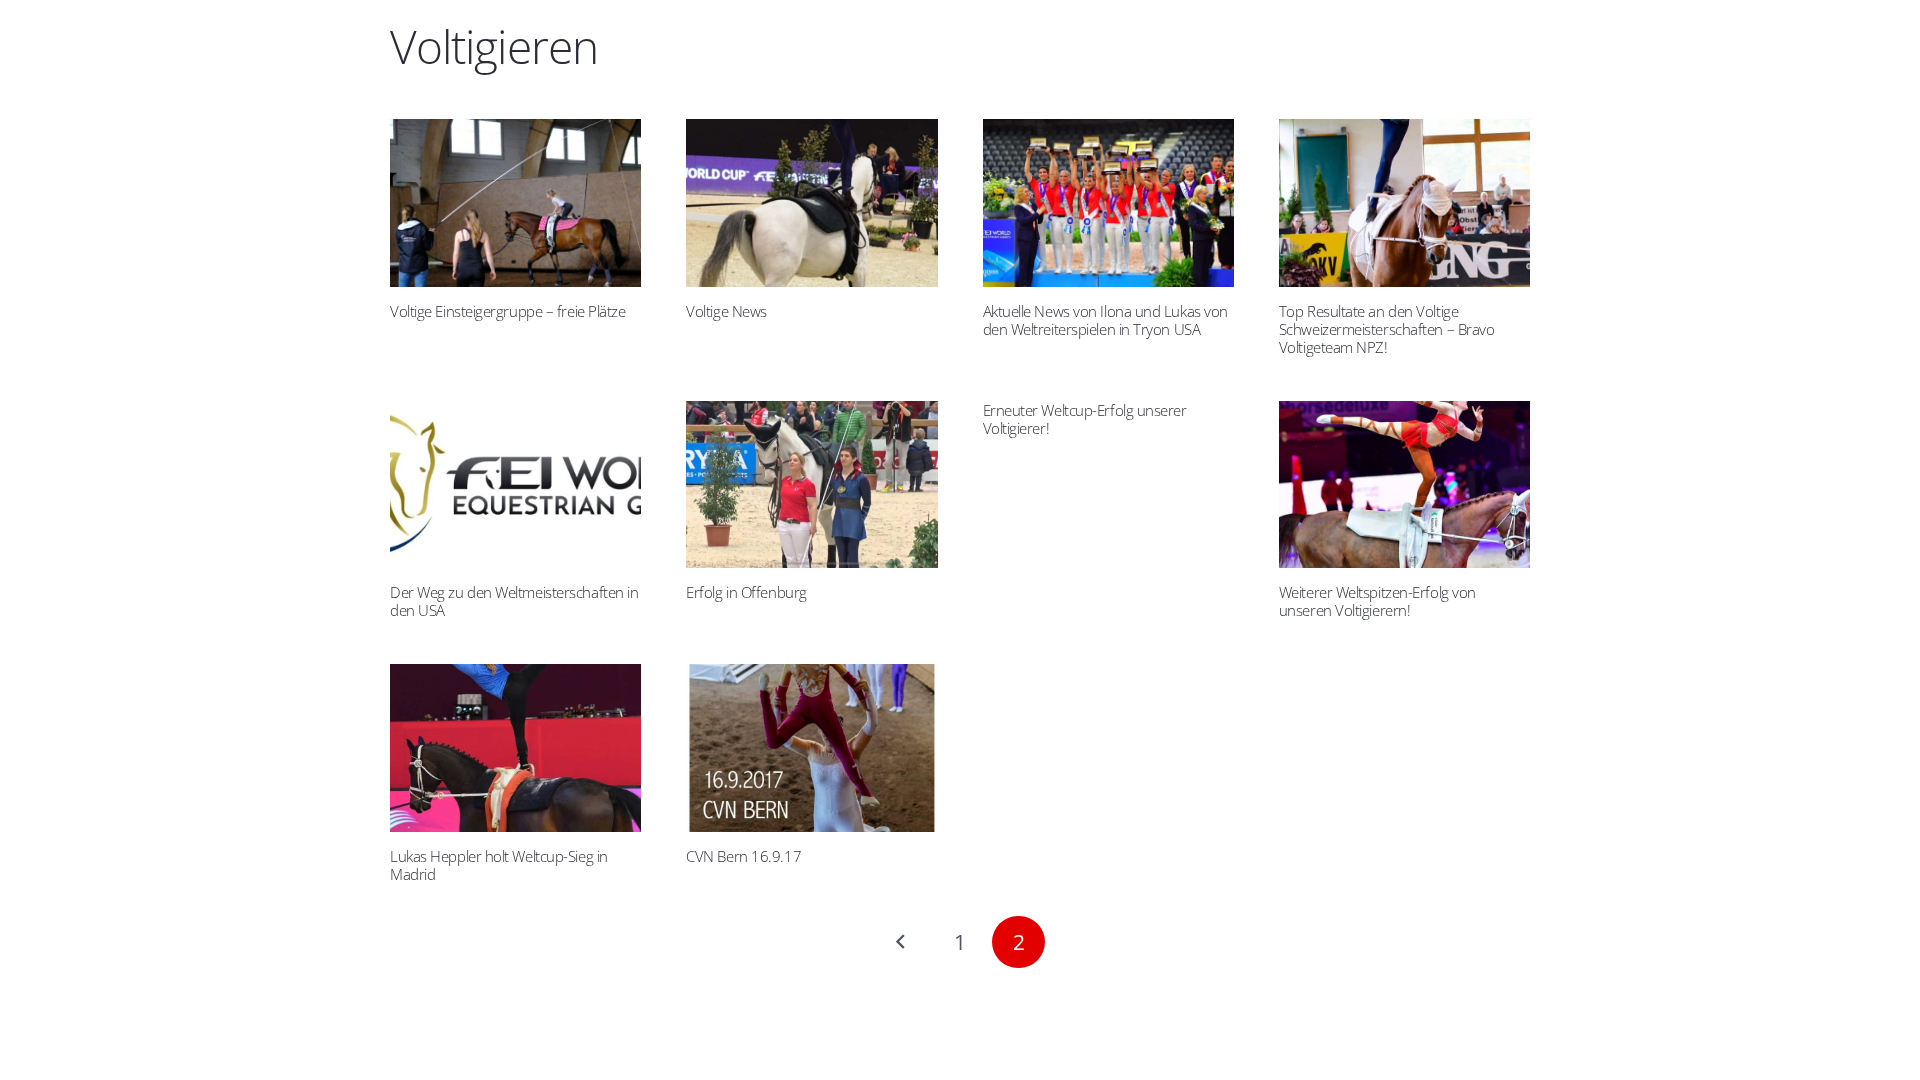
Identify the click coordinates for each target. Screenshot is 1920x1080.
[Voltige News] (811, 203)
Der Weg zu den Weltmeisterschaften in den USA (514, 601)
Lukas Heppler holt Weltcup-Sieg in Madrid (499, 865)
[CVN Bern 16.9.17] (811, 748)
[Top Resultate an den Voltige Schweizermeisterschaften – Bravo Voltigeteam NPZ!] (1404, 203)
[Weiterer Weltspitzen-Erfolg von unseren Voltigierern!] (1404, 485)
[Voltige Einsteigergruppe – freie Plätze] (515, 203)
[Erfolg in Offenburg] (811, 485)
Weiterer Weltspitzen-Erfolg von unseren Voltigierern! (1377, 601)
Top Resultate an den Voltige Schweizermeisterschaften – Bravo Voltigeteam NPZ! (1387, 329)
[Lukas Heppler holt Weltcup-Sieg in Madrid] (515, 748)
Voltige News (726, 311)
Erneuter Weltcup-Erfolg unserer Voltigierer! (1085, 419)
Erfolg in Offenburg (746, 592)
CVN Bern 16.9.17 (743, 856)
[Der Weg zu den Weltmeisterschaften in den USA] (515, 485)
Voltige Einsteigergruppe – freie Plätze (507, 311)
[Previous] (901, 942)
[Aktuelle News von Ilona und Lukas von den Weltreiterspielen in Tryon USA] (1108, 203)
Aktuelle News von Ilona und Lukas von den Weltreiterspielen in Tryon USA (1105, 320)
